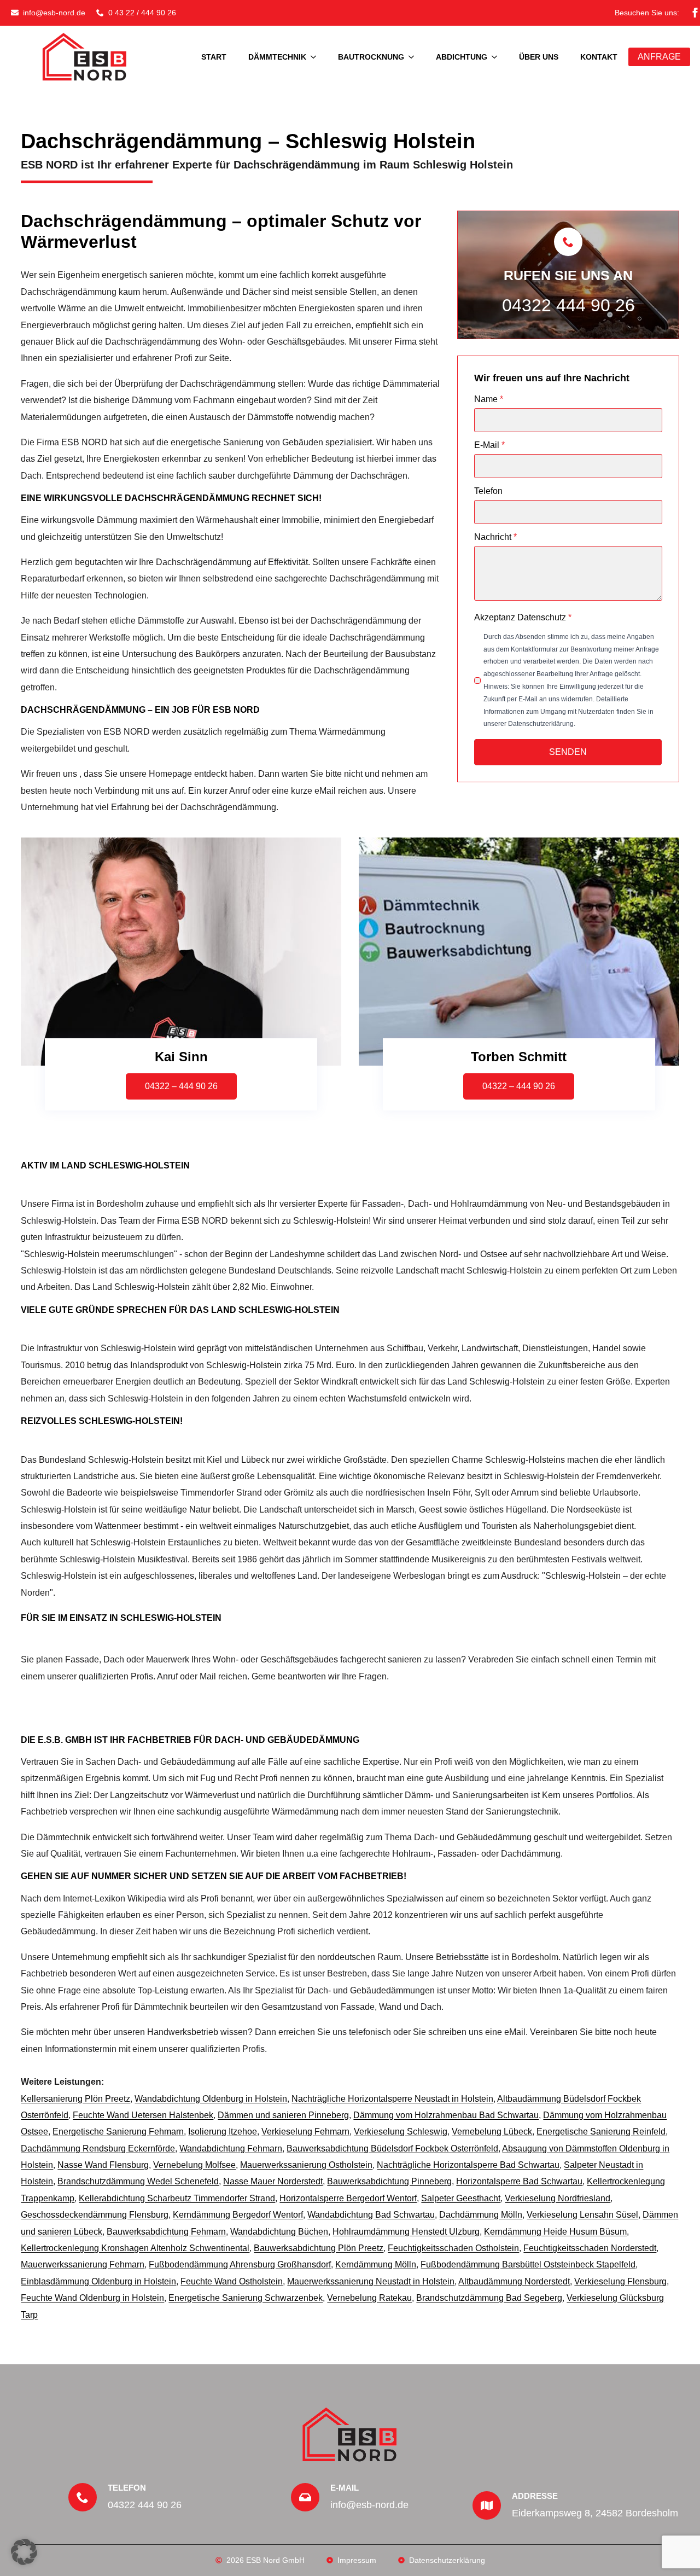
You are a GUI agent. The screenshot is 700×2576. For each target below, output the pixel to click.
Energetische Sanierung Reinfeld (601, 2132)
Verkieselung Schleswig (401, 2132)
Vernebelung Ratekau (369, 2298)
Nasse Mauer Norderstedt (273, 2181)
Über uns (539, 57)
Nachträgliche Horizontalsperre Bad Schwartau (468, 2165)
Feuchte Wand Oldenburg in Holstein (92, 2298)
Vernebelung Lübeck (492, 2132)
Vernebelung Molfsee (194, 2165)
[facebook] (695, 13)
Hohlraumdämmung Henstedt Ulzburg (406, 2232)
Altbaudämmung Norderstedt (514, 2281)
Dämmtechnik (277, 57)
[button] (24, 2552)
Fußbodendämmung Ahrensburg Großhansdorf (240, 2264)
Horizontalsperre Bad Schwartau (519, 2181)
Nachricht (495, 537)
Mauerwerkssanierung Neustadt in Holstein (371, 2281)
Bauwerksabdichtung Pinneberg (389, 2181)
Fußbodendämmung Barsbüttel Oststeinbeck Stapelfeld (528, 2264)
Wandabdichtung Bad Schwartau (371, 2215)
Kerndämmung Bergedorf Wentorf (238, 2215)
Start (214, 57)
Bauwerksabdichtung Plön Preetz (319, 2248)
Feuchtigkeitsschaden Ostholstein (453, 2248)
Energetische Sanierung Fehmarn (118, 2132)
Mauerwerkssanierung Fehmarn (83, 2264)
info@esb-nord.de (369, 2505)
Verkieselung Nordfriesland (558, 2198)
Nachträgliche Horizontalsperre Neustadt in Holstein (392, 2099)
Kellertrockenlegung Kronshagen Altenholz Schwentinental (135, 2248)
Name (489, 399)
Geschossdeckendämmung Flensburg (95, 2215)
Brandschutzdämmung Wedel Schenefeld (138, 2181)
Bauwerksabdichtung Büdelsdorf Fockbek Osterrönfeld (392, 2148)
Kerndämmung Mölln (376, 2264)
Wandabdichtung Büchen (279, 2232)
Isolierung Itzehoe (223, 2132)
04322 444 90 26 (568, 305)
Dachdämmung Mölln (481, 2215)
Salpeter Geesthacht (461, 2198)
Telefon (488, 491)
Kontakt (599, 57)
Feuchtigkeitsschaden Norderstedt (590, 2248)
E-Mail (489, 445)
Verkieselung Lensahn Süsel (582, 2215)
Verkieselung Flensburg (620, 2281)
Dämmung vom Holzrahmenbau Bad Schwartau (446, 2115)
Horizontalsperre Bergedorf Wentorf (348, 2198)
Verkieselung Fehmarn (305, 2132)
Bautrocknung (371, 57)
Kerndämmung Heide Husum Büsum (555, 2232)
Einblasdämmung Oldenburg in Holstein (98, 2281)
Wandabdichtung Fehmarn (231, 2148)
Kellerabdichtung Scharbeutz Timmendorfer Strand (177, 2198)
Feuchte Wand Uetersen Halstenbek (143, 2115)
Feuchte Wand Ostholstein (232, 2281)
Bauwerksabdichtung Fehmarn (166, 2232)
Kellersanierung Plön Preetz (75, 2099)
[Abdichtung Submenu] (498, 57)
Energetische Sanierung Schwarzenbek (246, 2298)
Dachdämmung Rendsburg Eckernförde (98, 2148)
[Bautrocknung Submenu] (415, 57)
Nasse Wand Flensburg (103, 2165)
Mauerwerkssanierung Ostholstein (306, 2165)
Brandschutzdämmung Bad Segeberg (489, 2298)
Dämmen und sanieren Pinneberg (283, 2115)
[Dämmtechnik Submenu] (317, 57)
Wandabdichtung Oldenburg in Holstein (211, 2099)
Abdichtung (462, 57)
